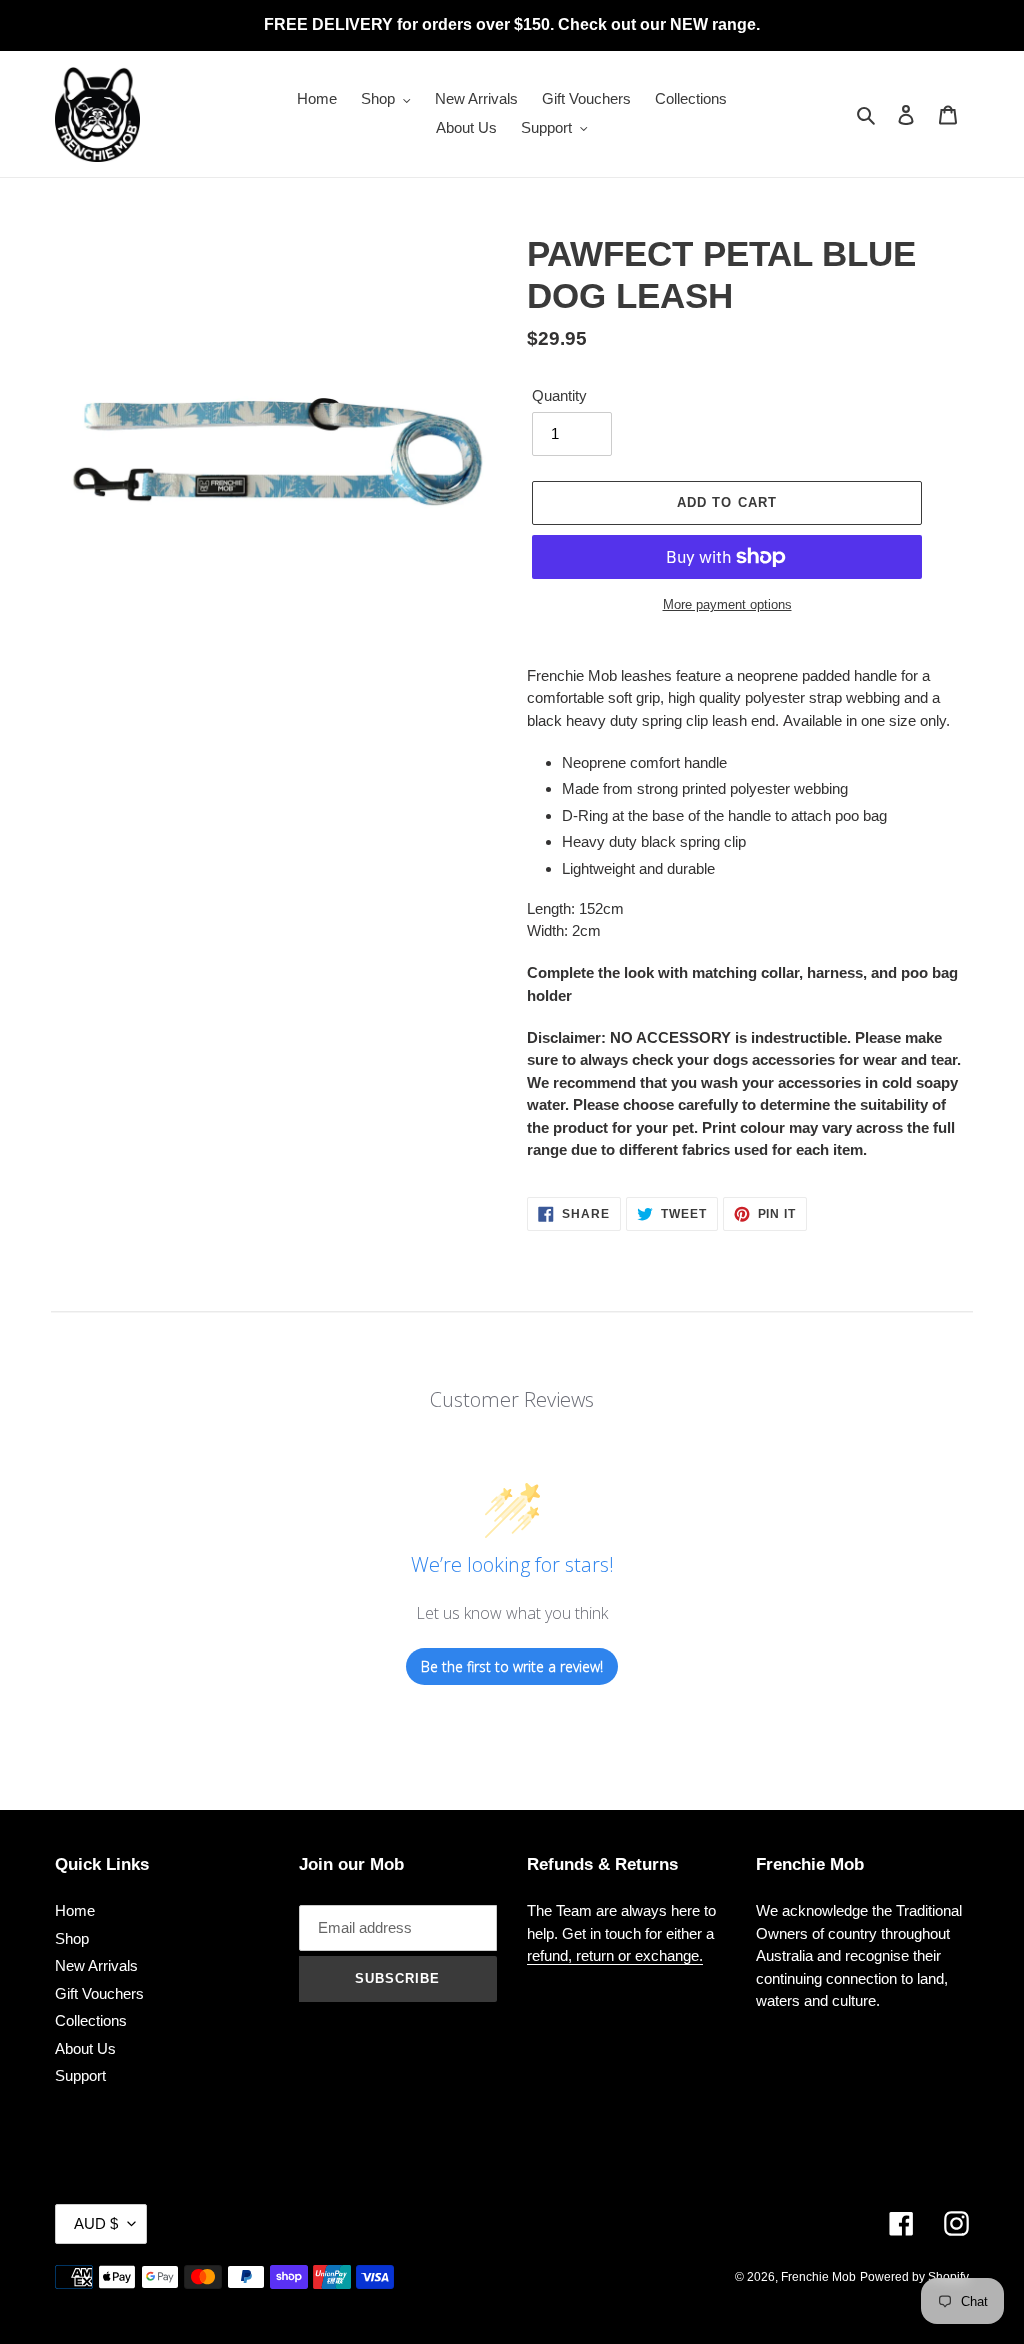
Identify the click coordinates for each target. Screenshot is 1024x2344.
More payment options (727, 604)
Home (75, 1910)
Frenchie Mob (818, 2277)
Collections (91, 2020)
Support (80, 2075)
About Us (85, 2048)
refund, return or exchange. (615, 1955)
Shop (72, 1938)
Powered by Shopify (914, 2277)
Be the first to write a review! (512, 1666)
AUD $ (96, 2223)
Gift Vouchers (99, 1993)
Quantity (559, 395)
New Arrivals (96, 1965)
